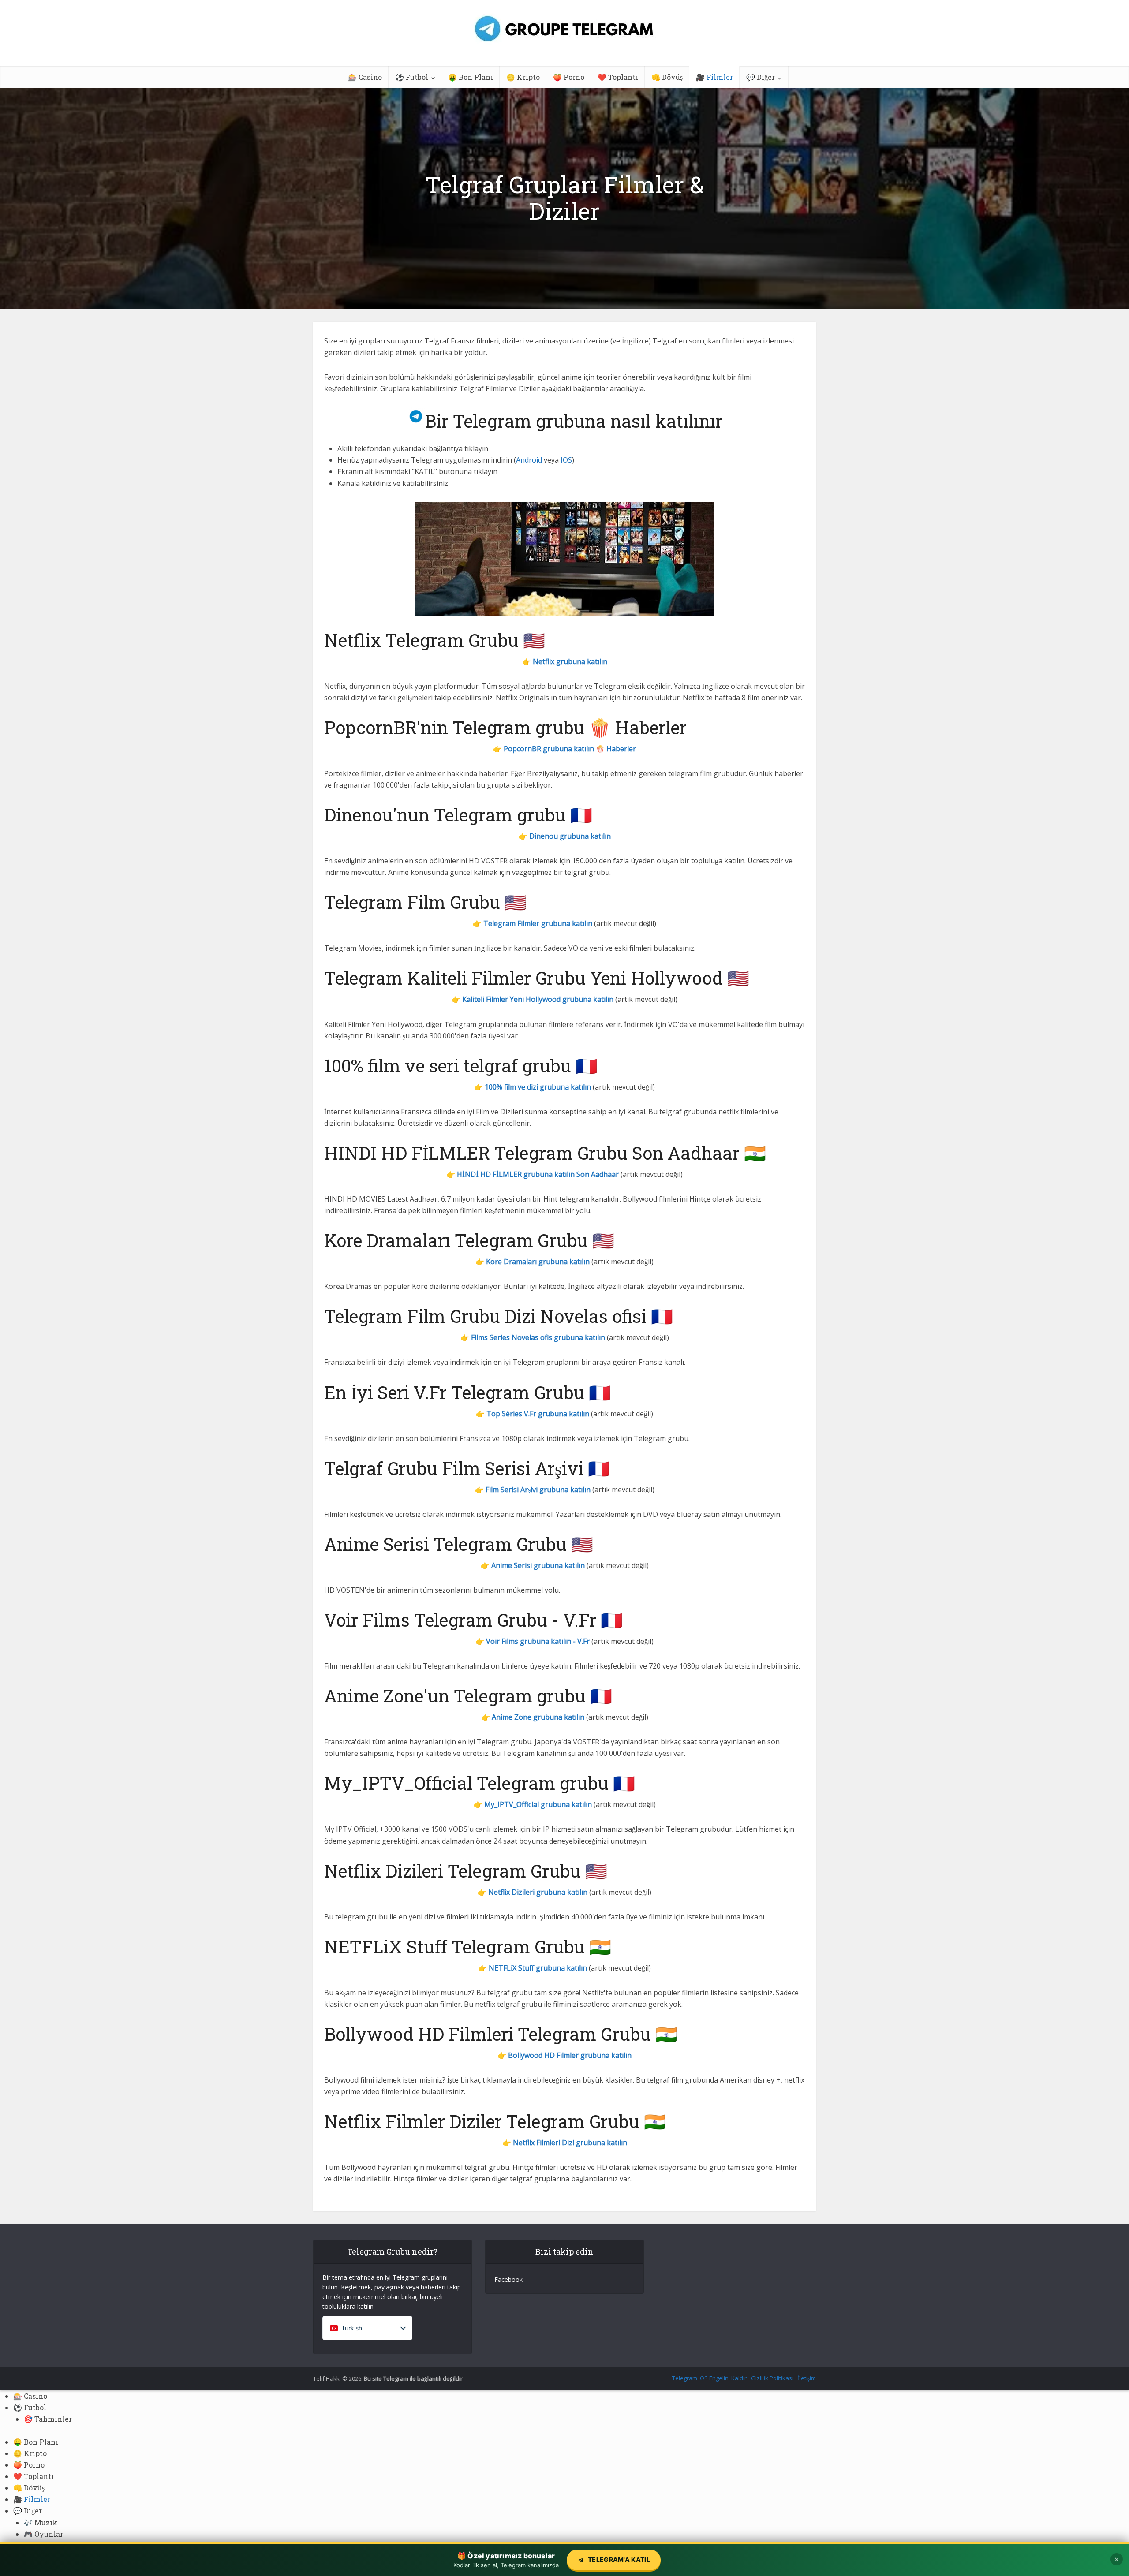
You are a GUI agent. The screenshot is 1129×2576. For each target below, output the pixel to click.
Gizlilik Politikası (772, 2378)
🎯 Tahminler (48, 2419)
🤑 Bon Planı (471, 77)
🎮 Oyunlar (43, 2534)
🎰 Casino (365, 77)
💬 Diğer (761, 77)
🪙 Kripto (523, 77)
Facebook (508, 2279)
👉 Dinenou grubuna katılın (565, 836)
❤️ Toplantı (618, 77)
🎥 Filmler (714, 77)
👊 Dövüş (667, 77)
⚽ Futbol (412, 77)
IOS (566, 460)
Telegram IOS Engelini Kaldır (709, 2378)
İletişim (807, 2378)
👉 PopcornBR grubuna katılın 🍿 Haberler (564, 749)
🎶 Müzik (41, 2522)
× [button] (1117, 2559)
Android (529, 460)
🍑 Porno (569, 77)
